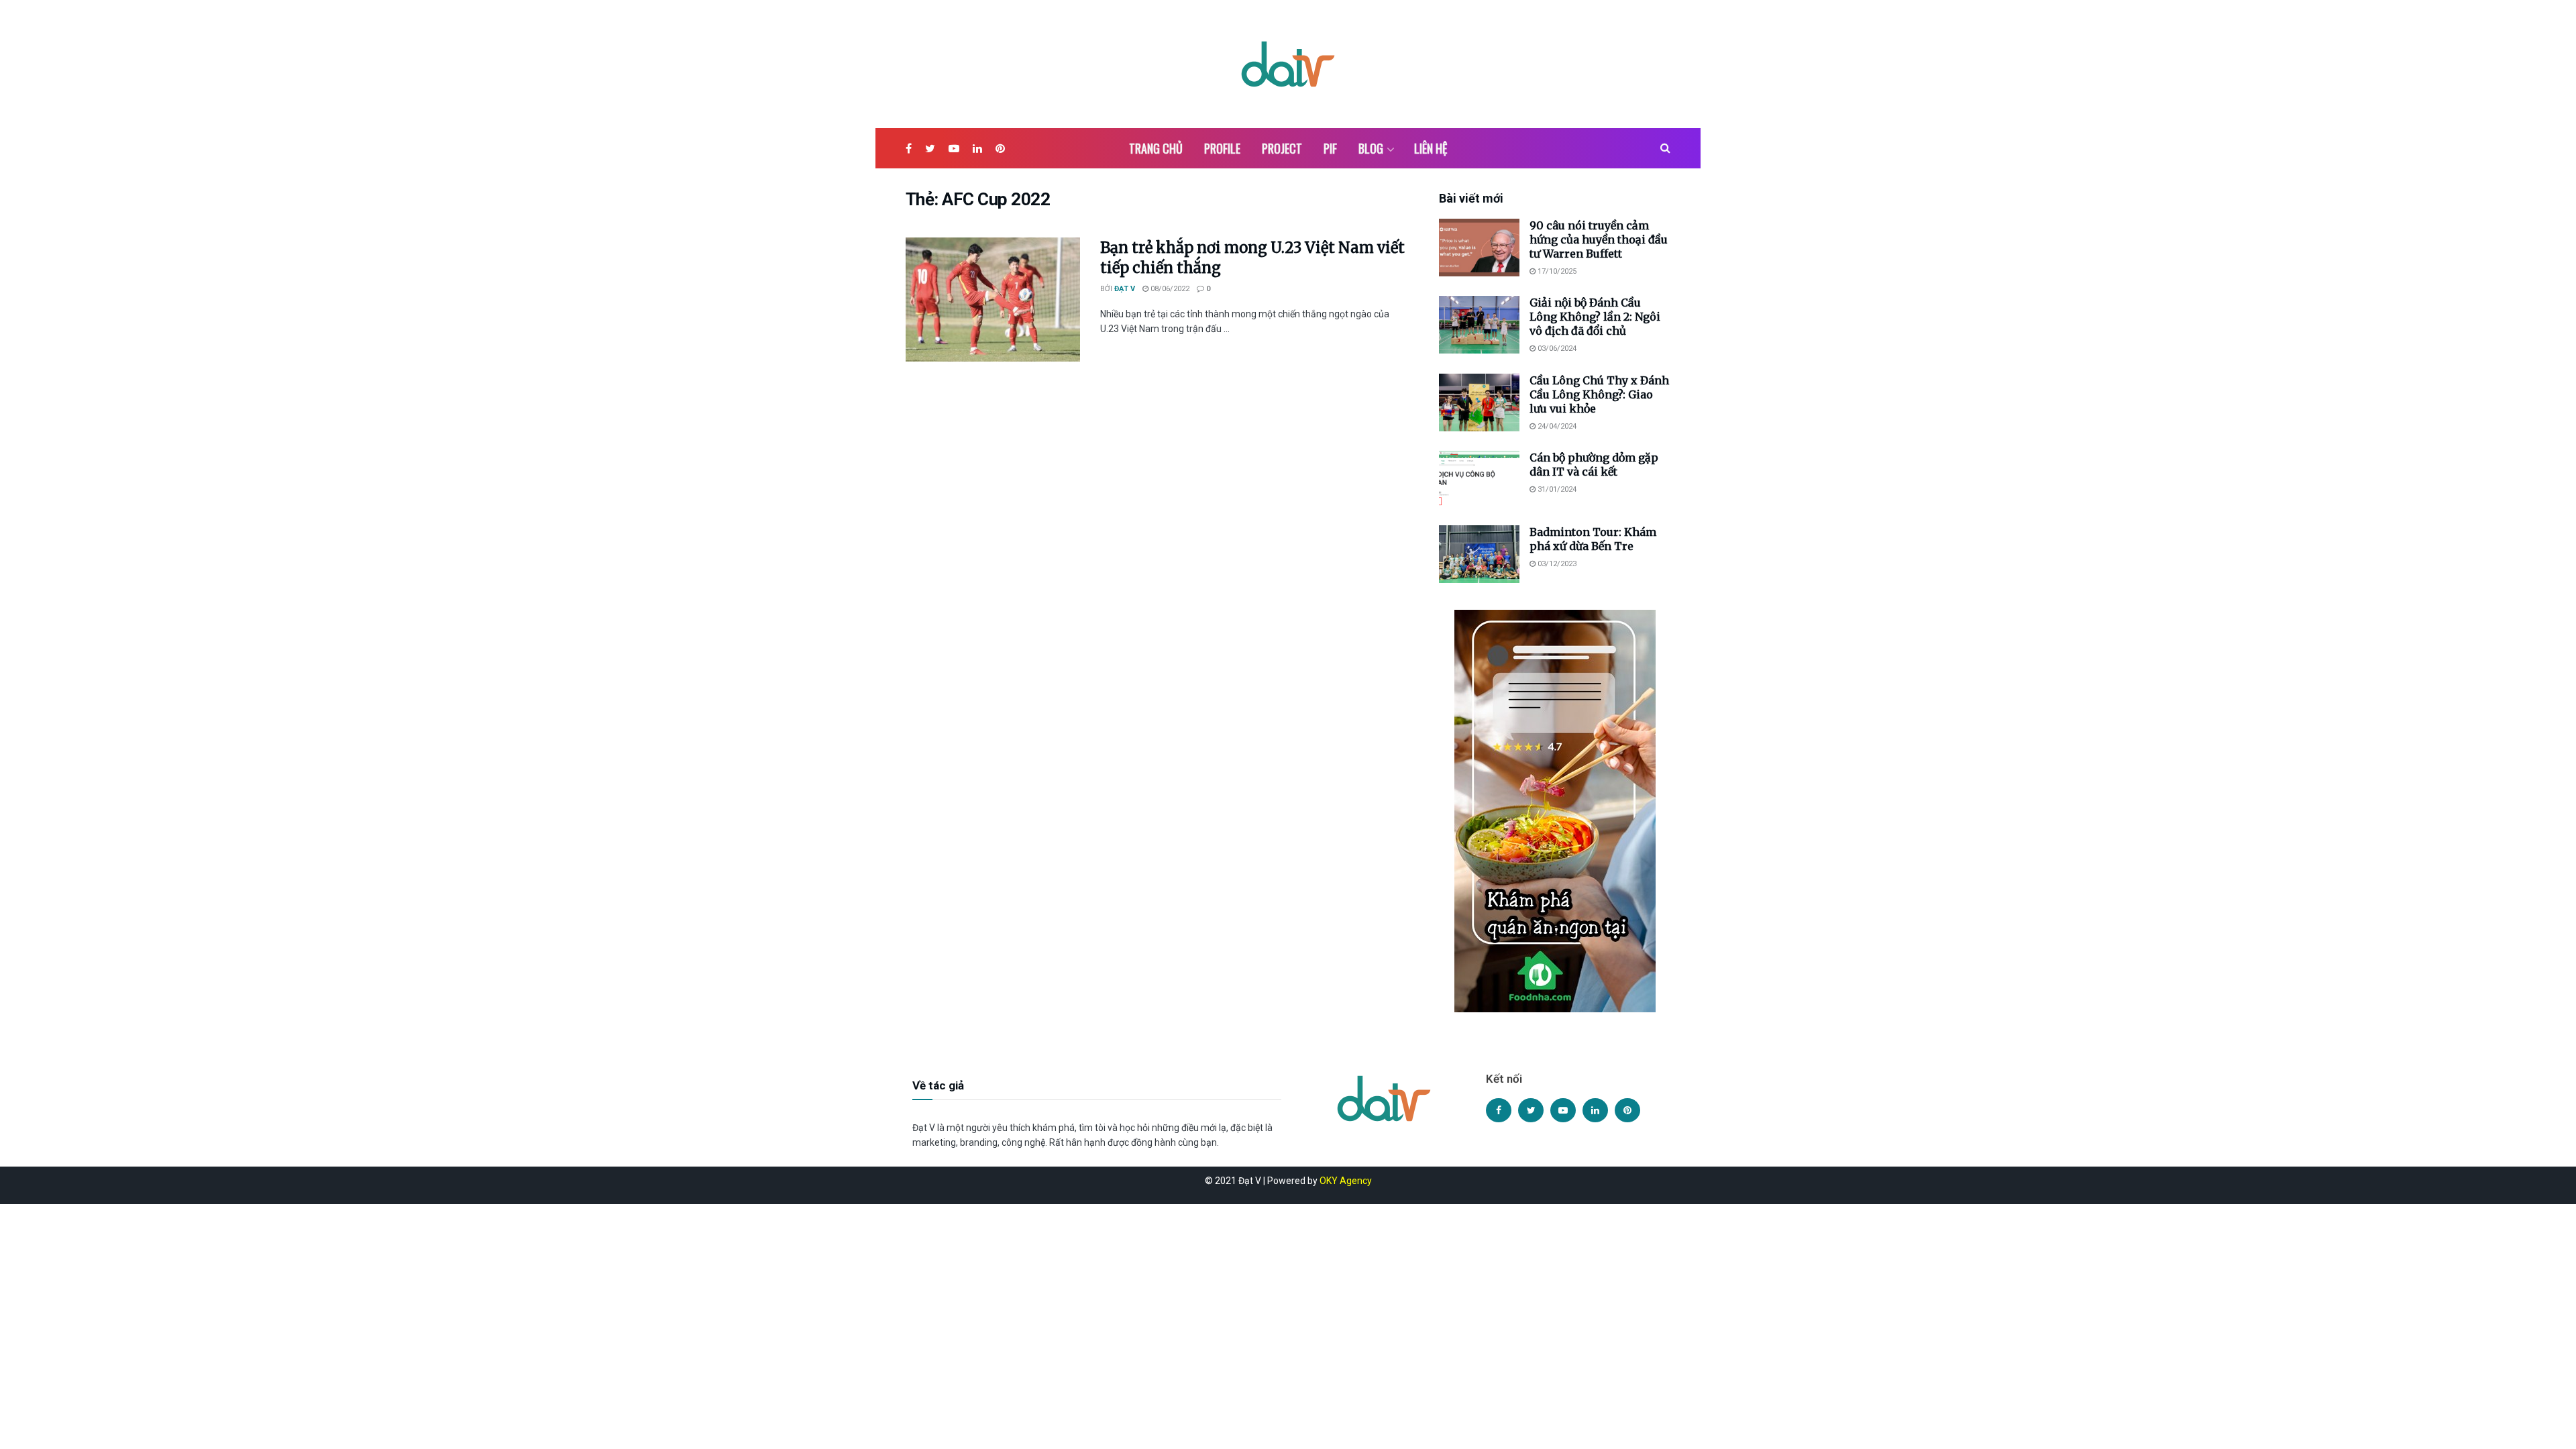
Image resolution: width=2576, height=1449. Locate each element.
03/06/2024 (1556, 348)
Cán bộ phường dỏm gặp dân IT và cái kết (1594, 465)
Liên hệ (1431, 148)
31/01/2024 (1556, 489)
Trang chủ (1156, 148)
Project (1282, 148)
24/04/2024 (1556, 426)
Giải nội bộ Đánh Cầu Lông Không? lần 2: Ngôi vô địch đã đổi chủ (1595, 317)
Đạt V (1125, 289)
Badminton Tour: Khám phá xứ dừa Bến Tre (1593, 539)
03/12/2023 (1556, 564)
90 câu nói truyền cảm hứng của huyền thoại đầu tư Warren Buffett (1599, 239)
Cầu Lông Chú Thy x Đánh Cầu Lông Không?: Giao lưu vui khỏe (1599, 394)
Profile (1222, 148)
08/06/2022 (1169, 289)
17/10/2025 (1556, 271)
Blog (1371, 148)
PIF (1330, 148)
